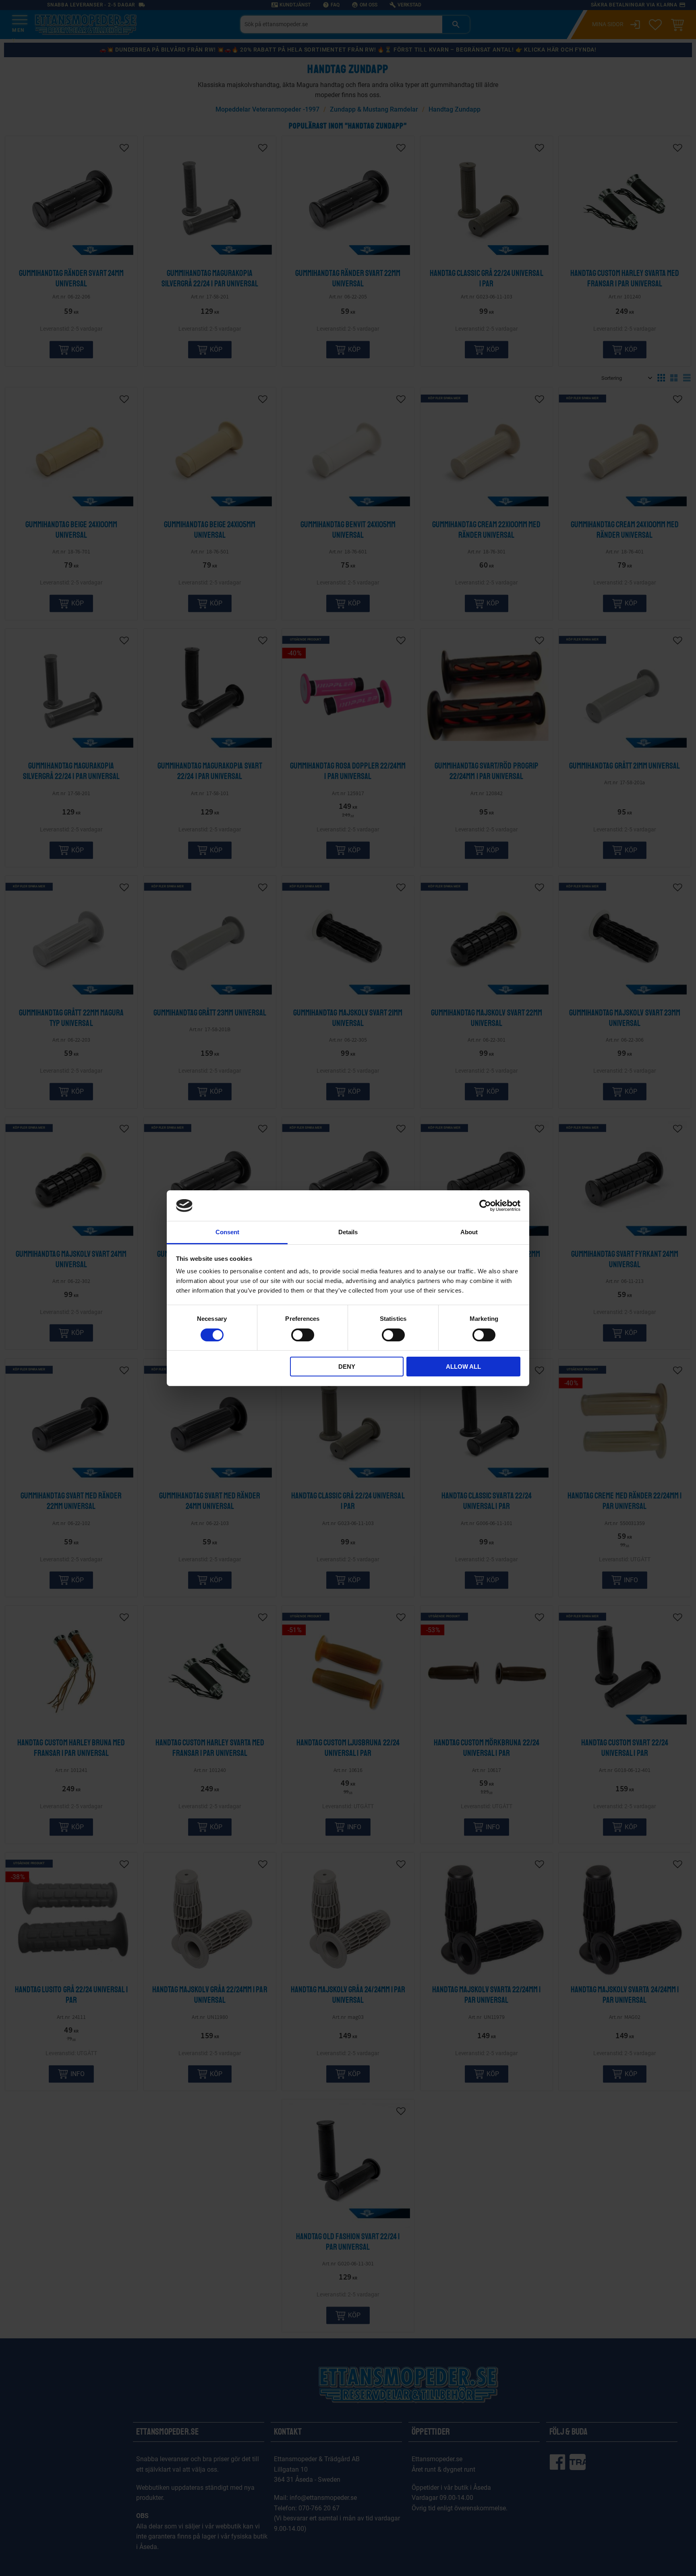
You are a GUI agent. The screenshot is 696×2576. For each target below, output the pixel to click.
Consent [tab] (227, 1232)
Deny (347, 1367)
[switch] (303, 1335)
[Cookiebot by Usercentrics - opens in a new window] (485, 1206)
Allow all (463, 1367)
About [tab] (469, 1232)
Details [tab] (348, 1232)
